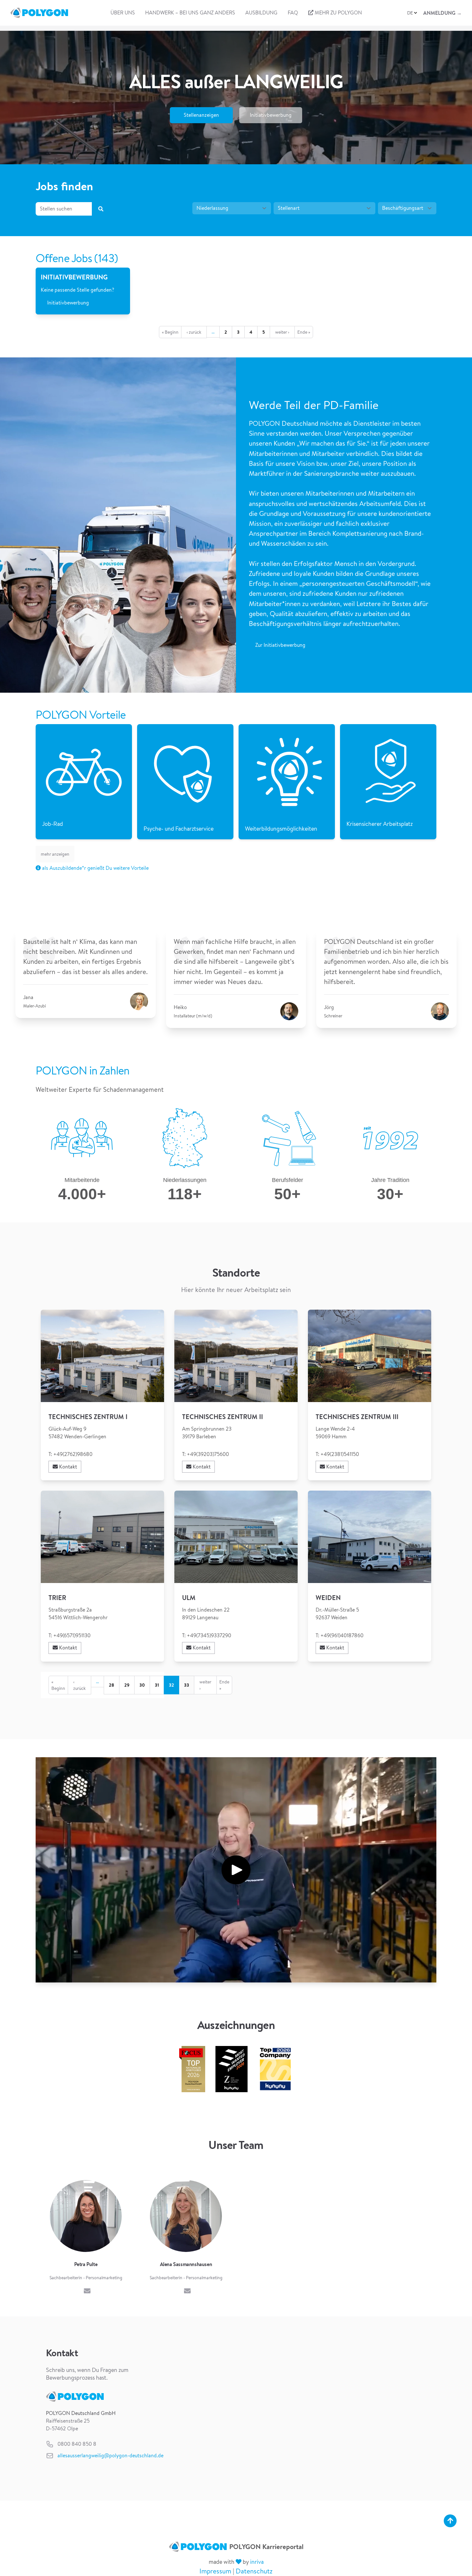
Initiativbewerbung (271, 115)
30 (142, 1685)
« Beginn (170, 332)
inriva (257, 2562)
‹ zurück (194, 332)
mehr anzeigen (55, 854)
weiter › (282, 332)
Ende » (304, 332)
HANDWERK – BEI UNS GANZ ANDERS (190, 13)
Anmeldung (442, 13)
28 (112, 1685)
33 (187, 1685)
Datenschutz (254, 2571)
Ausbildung (261, 13)
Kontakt (67, 1467)
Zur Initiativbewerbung (280, 645)
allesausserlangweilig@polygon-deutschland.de (110, 2456)
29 (127, 1685)
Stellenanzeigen (201, 115)
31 (157, 1685)
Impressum (215, 2571)
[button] (413, 13)
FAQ (293, 13)
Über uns (123, 13)
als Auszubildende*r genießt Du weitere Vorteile (95, 868)
